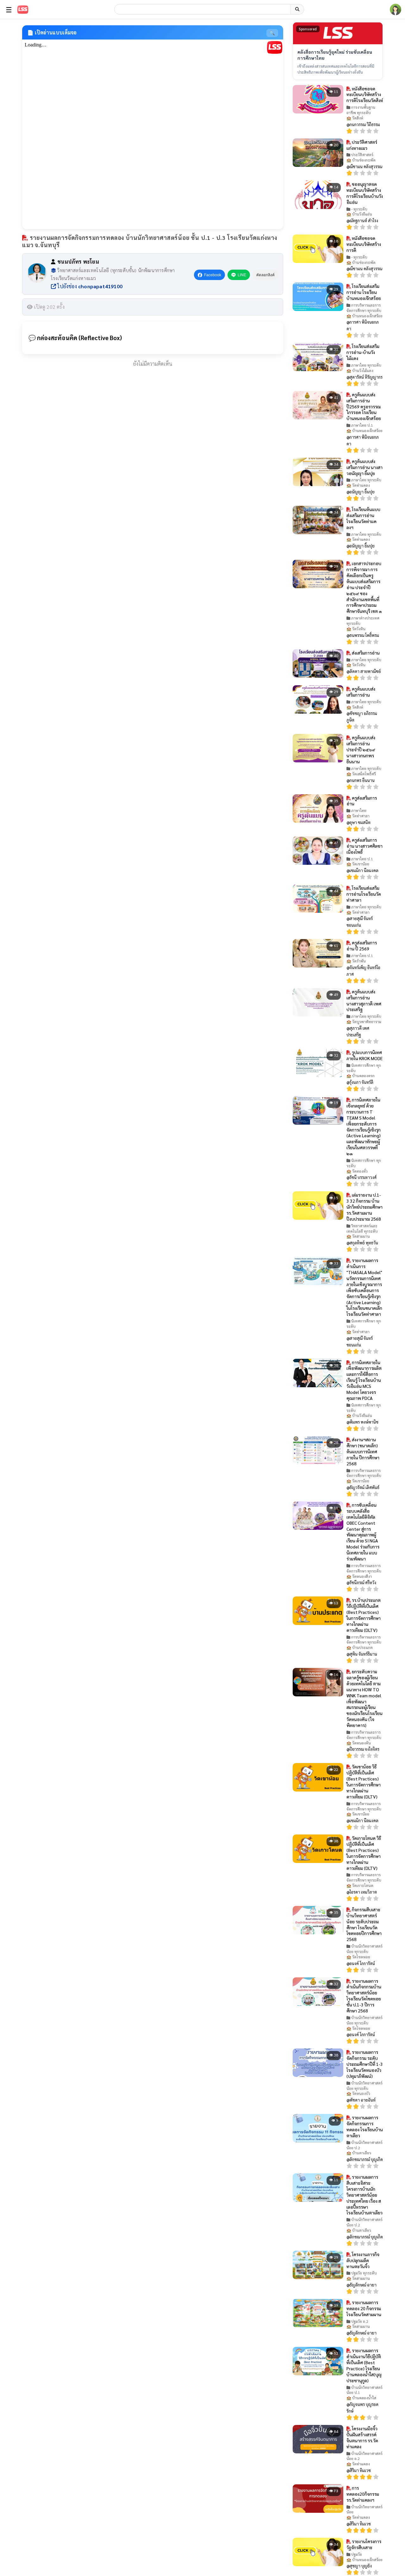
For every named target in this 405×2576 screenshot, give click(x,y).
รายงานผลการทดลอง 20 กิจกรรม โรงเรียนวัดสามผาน (364, 2308)
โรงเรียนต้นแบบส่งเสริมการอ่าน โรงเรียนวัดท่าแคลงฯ (363, 518)
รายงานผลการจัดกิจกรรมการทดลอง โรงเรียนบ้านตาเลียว (365, 2126)
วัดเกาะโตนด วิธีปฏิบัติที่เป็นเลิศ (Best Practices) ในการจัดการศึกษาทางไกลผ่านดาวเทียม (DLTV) (364, 1853)
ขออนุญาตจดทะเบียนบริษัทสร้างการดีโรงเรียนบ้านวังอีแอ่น (365, 193)
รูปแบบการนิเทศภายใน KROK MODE (364, 1055)
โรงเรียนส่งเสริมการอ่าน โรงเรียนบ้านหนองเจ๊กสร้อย (364, 292)
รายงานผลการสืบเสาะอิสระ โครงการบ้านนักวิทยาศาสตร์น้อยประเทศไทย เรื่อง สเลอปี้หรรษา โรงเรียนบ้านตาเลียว (364, 2195)
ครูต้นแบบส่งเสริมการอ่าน (361, 692)
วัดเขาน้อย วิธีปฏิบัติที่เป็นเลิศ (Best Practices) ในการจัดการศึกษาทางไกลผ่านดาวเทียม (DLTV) (364, 1781)
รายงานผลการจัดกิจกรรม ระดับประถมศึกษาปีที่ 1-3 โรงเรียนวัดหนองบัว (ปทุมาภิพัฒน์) (365, 2064)
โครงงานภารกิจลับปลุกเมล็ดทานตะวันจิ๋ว (363, 2260)
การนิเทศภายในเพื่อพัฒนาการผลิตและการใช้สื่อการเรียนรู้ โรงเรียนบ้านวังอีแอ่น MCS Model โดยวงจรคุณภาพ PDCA (364, 1380)
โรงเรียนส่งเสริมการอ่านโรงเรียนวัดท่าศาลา (364, 894)
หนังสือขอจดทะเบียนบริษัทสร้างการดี (364, 244)
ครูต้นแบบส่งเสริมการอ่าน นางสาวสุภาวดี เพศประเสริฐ (364, 1001)
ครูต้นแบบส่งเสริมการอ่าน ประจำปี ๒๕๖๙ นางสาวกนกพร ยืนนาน (361, 749)
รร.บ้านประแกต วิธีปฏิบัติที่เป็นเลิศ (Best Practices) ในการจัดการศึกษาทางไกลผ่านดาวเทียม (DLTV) (364, 1615)
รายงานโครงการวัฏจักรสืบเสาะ (364, 2544)
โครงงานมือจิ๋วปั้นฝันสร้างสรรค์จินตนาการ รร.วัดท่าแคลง (362, 2437)
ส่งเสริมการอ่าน (365, 653)
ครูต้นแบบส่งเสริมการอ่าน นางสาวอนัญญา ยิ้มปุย (364, 467)
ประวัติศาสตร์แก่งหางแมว (362, 145)
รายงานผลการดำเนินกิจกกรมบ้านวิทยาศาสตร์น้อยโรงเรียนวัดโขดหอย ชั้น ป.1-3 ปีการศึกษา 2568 (364, 1996)
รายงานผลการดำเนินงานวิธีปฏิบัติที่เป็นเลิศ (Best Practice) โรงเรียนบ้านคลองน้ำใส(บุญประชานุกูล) (364, 2365)
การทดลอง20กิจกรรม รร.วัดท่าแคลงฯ (363, 2494)
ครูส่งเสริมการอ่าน (362, 801)
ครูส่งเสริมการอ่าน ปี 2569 (362, 946)
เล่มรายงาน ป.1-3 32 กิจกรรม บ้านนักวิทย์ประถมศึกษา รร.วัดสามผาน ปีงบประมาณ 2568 (364, 1207)
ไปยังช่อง (89, 286)
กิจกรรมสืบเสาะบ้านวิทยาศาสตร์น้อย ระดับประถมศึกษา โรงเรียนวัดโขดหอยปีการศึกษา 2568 (364, 1924)
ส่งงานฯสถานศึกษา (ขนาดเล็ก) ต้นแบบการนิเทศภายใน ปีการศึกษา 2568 (363, 1451)
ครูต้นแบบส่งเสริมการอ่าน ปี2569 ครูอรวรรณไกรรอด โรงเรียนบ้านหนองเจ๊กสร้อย (364, 406)
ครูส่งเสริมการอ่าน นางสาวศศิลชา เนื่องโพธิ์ (364, 846)
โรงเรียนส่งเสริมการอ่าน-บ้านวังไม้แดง (363, 352)
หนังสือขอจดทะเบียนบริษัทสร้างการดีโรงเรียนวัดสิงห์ (365, 95)
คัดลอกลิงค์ (265, 275)
